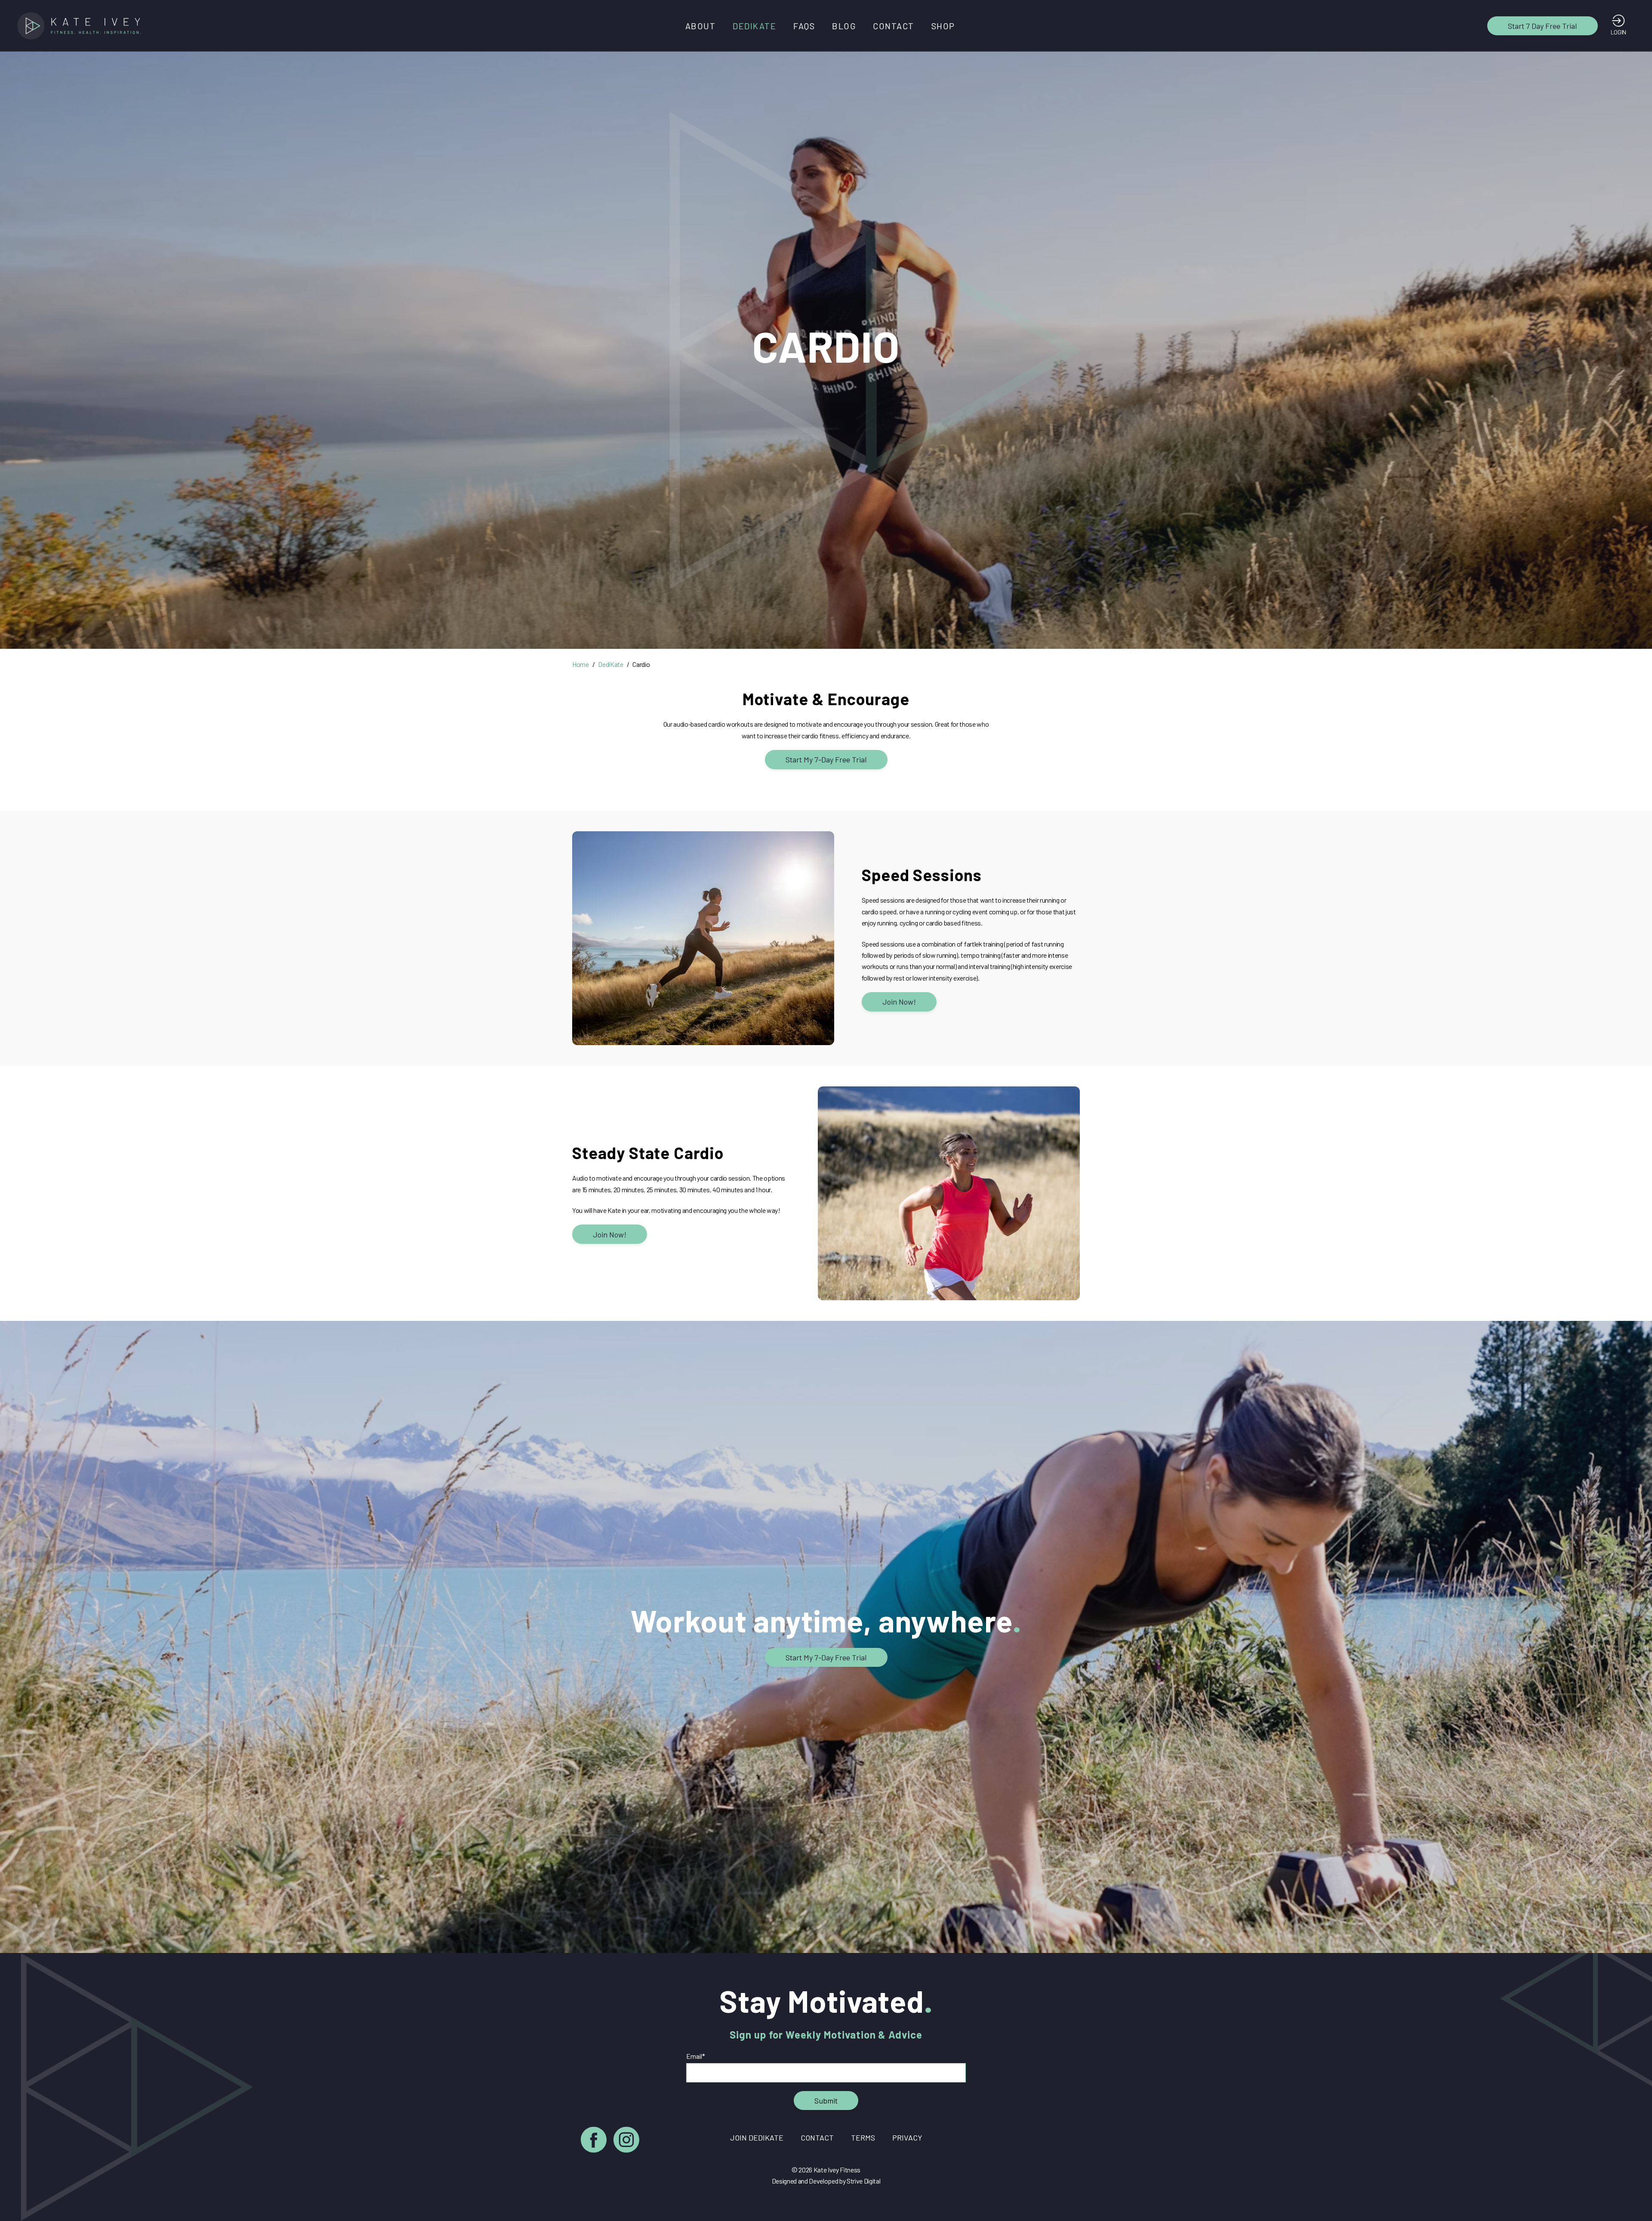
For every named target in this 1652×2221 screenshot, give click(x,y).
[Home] (82, 26)
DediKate (754, 26)
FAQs (804, 26)
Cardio (641, 664)
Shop (943, 26)
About (701, 26)
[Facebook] (594, 2141)
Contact (894, 26)
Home (581, 664)
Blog (844, 26)
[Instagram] (626, 2141)
